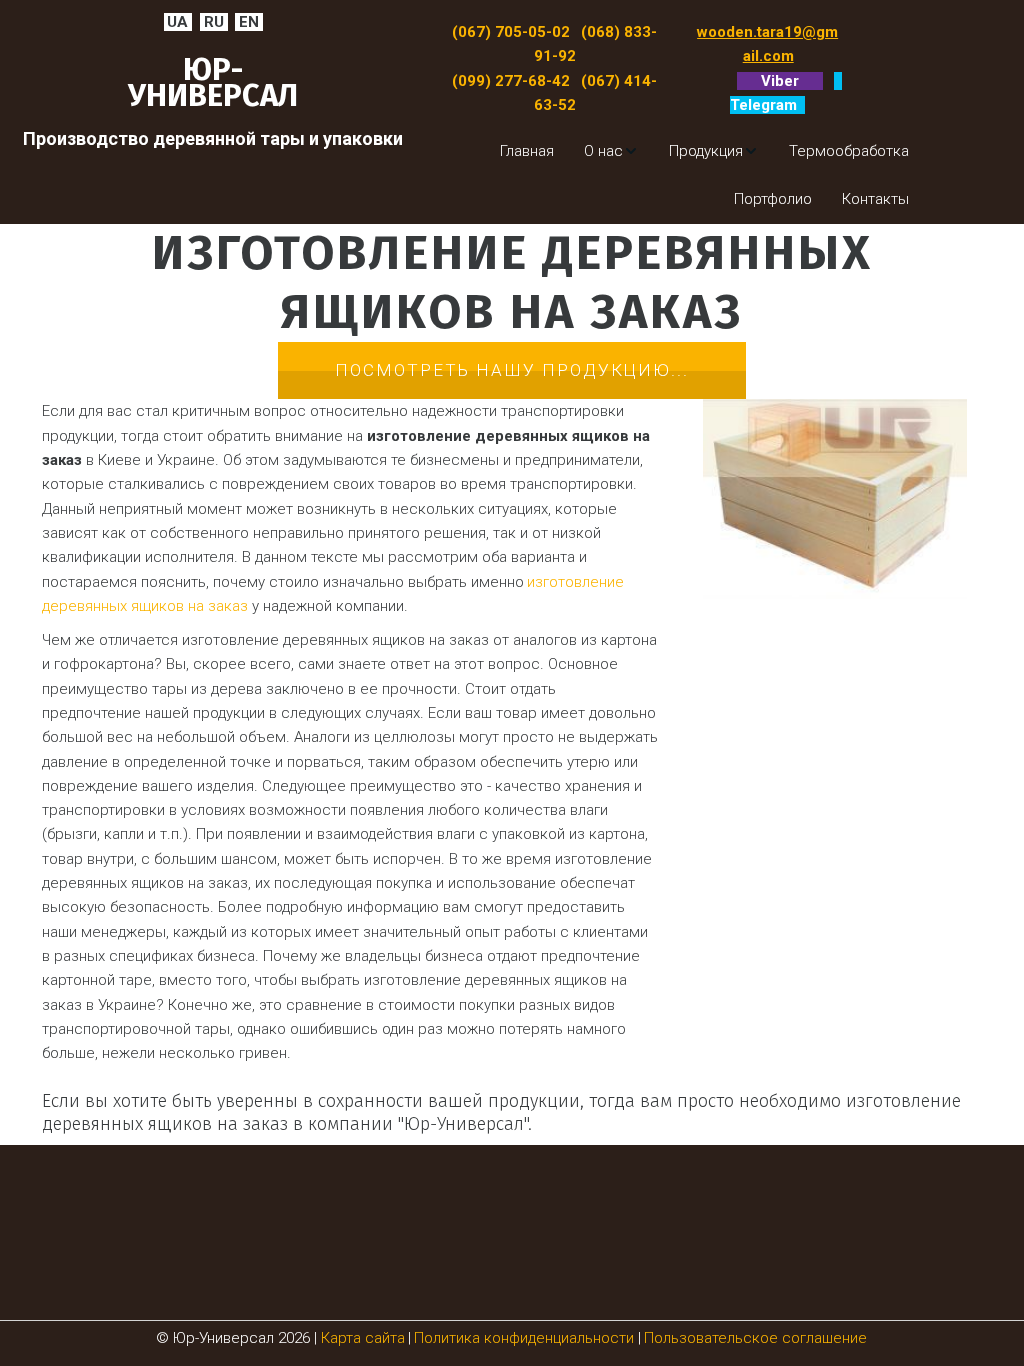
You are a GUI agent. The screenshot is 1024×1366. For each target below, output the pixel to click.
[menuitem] (527, 151)
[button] (611, 151)
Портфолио (773, 199)
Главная (527, 151)
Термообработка (849, 151)
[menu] (683, 175)
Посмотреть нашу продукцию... (512, 370)
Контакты (875, 199)
